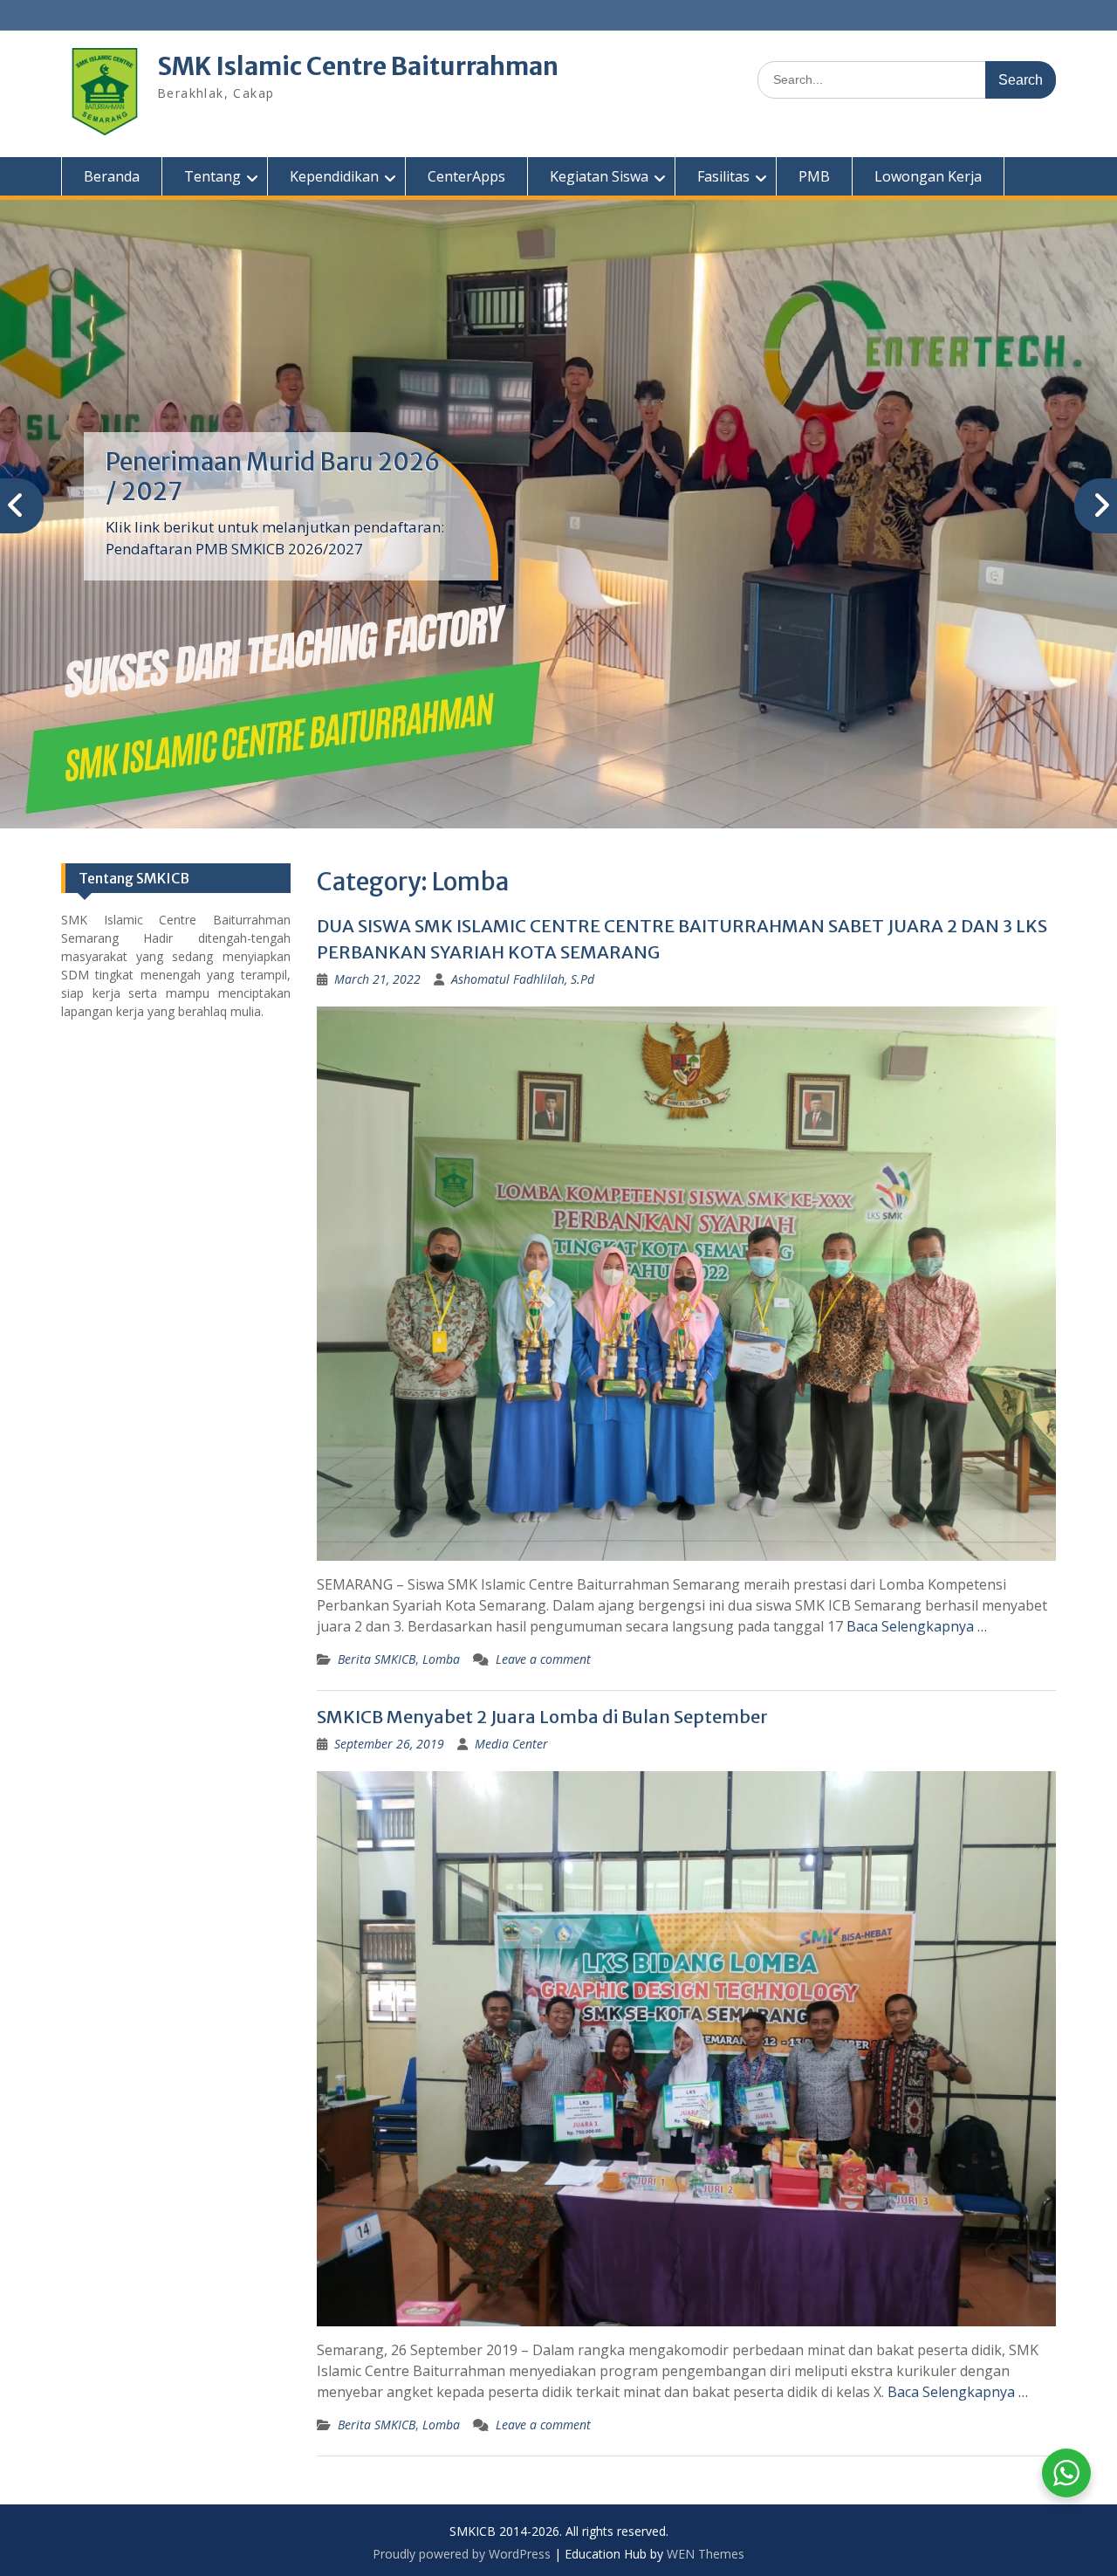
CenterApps (466, 176)
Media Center (511, 1744)
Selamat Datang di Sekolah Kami (258, 477)
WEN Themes (706, 2554)
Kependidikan (334, 176)
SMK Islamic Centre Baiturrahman (358, 66)
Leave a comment (543, 1659)
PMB (814, 176)
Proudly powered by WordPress (462, 2554)
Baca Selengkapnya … (917, 1626)
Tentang (212, 176)
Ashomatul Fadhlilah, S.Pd (523, 979)
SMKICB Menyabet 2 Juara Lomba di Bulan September (542, 1717)
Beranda (112, 176)
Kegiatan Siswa (599, 176)
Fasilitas (723, 176)
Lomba (441, 1659)
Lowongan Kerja (928, 176)
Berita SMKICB (377, 1659)
